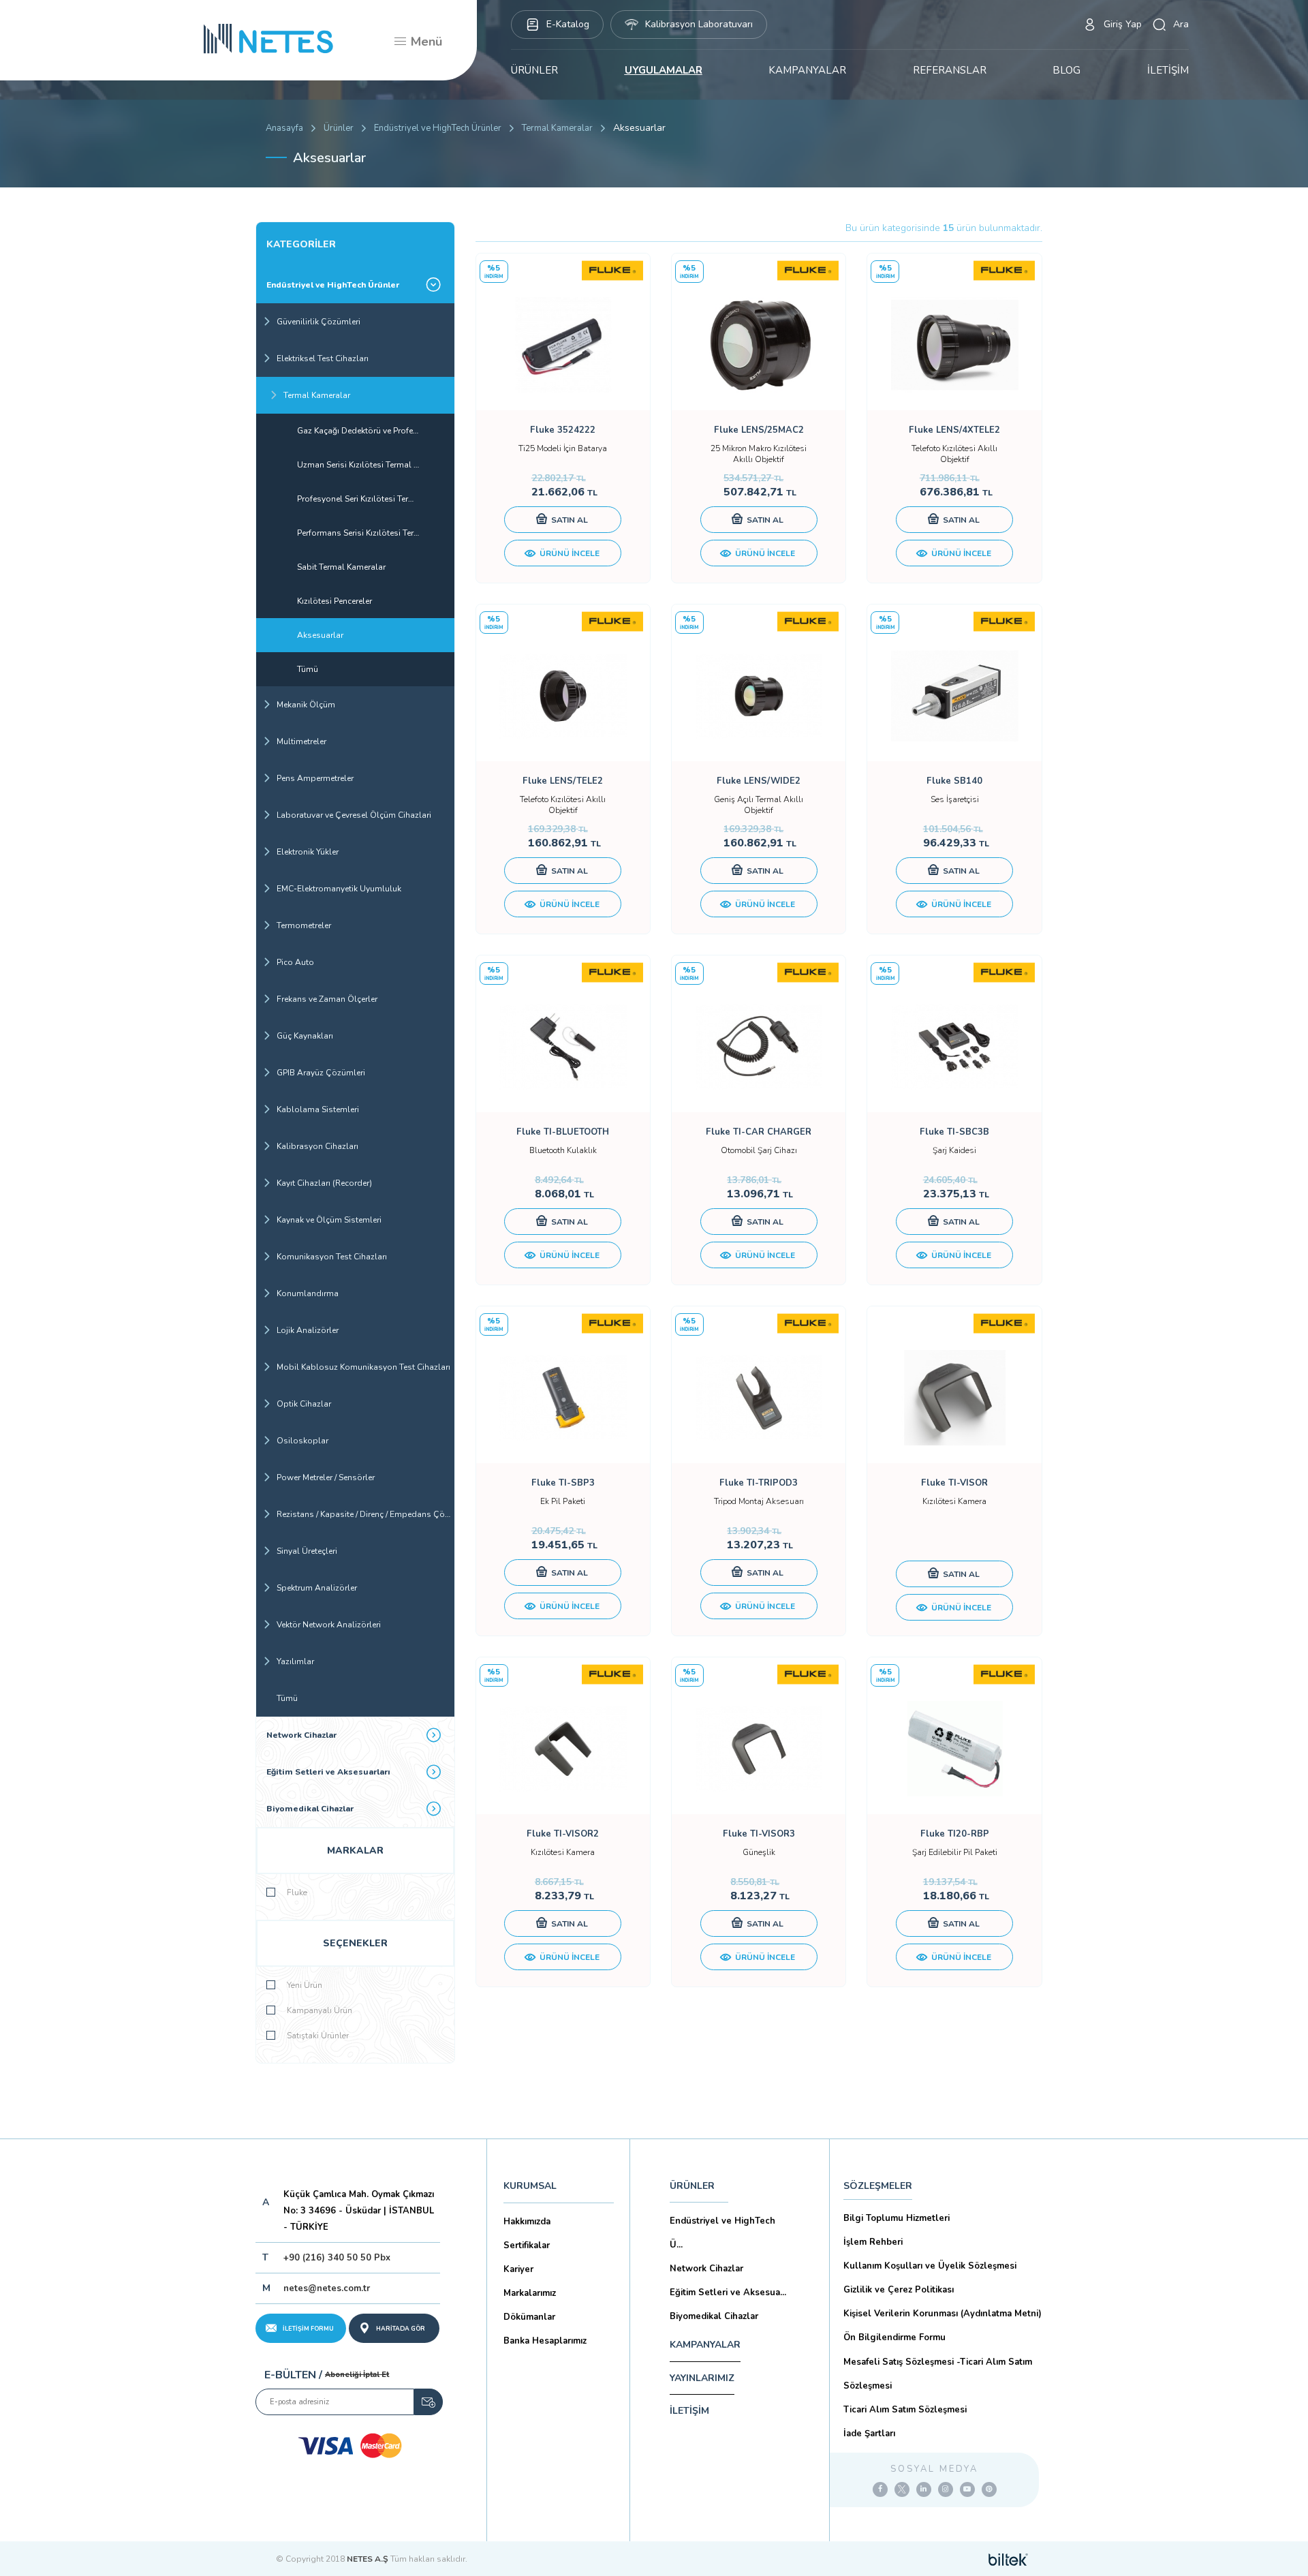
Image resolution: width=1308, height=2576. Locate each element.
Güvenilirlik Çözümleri (318, 322)
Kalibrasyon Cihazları (317, 1146)
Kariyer (518, 2269)
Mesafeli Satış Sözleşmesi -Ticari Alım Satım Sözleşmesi (938, 2374)
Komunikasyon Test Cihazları (332, 1257)
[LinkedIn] (924, 2489)
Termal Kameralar (557, 128)
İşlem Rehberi (873, 2242)
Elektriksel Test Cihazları (323, 358)
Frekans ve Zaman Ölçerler (327, 999)
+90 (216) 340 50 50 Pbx (337, 2258)
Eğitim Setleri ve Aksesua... (728, 2293)
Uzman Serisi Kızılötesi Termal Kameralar (375, 465)
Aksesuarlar (320, 635)
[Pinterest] (989, 2489)
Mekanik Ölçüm (306, 705)
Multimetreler (301, 741)
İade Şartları (869, 2434)
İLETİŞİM (1168, 70)
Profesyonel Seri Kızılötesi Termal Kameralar (376, 499)
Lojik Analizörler (308, 1330)
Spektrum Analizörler (317, 1588)
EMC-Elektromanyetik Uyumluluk (339, 889)
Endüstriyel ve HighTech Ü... (722, 2233)
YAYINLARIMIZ (702, 2378)
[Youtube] (967, 2489)
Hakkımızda (527, 2222)
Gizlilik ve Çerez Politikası (899, 2290)
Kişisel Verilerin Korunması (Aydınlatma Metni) (943, 2314)
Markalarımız (530, 2293)
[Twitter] (902, 2489)
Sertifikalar (527, 2245)
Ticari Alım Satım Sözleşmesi (905, 2410)
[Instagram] (946, 2489)
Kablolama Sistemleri (318, 1109)
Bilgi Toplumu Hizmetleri (897, 2218)
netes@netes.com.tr (327, 2288)
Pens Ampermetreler (315, 778)
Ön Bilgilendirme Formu (894, 2337)
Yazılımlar (295, 1661)
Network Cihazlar (301, 1735)
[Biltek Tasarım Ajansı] (1008, 2559)
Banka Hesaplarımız (545, 2341)
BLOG (1066, 70)
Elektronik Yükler (308, 852)
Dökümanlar (529, 2317)
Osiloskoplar (302, 1441)
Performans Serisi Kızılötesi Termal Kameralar (376, 533)
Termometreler (304, 925)
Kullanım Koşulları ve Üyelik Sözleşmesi (930, 2266)
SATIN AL (569, 520)
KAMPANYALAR (807, 70)
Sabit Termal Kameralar (341, 567)
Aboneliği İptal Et (357, 2375)
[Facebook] (880, 2489)
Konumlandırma (308, 1293)
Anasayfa (284, 128)
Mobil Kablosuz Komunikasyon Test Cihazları (363, 1367)
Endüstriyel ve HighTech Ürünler (438, 128)
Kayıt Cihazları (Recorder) (324, 1183)
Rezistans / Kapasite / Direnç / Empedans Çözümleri (365, 1514)
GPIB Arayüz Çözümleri (321, 1073)
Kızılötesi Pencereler (334, 601)
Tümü (308, 669)
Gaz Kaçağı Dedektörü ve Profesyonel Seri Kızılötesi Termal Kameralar (376, 431)
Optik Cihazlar (304, 1404)
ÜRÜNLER (534, 70)
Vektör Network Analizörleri (329, 1625)
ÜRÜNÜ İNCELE (569, 553)
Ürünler (339, 128)
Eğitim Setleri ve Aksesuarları (328, 1772)
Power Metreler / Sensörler (326, 1477)
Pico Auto (295, 962)
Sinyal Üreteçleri (307, 1551)
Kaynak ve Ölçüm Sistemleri (329, 1220)
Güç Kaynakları (305, 1036)
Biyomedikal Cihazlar (310, 1809)
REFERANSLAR (950, 70)
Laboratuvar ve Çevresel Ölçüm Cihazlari (354, 815)
